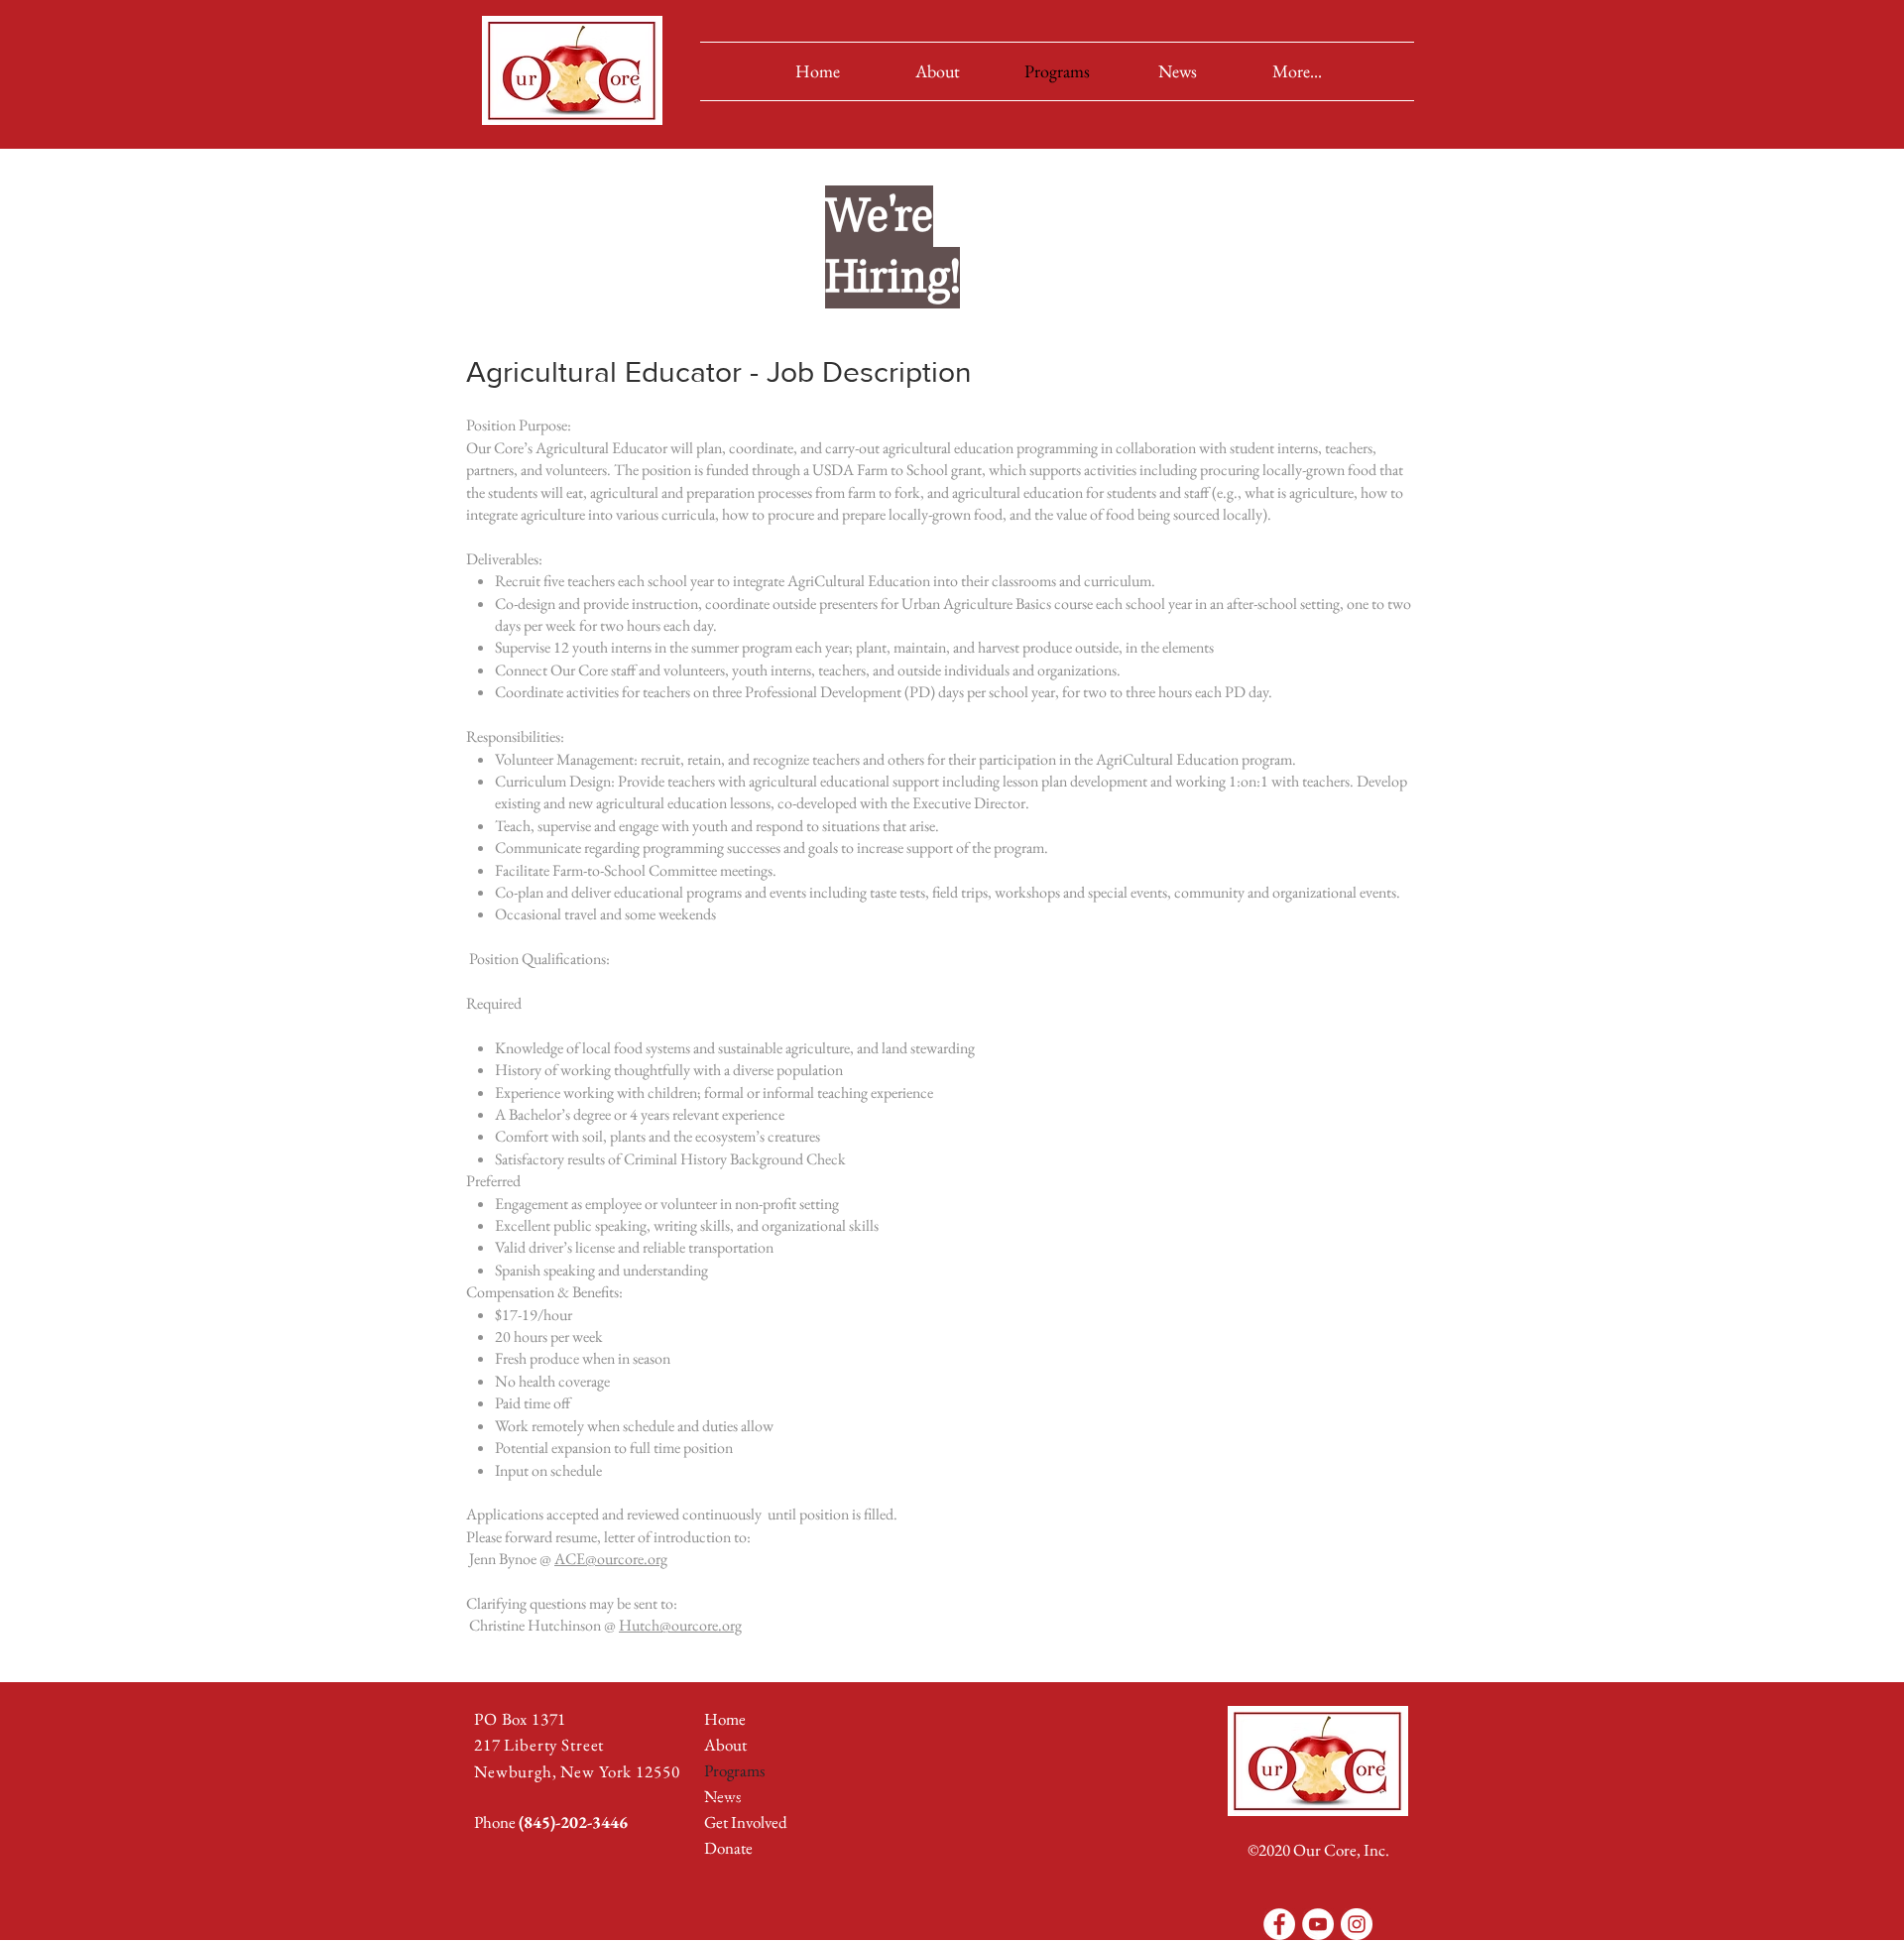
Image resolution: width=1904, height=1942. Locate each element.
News (722, 1796)
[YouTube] (1318, 1924)
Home (725, 1719)
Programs (734, 1770)
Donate (728, 1848)
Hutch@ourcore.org (680, 1625)
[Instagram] (1357, 1924)
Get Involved (746, 1822)
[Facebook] (1279, 1924)
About (725, 1745)
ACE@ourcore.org (611, 1559)
